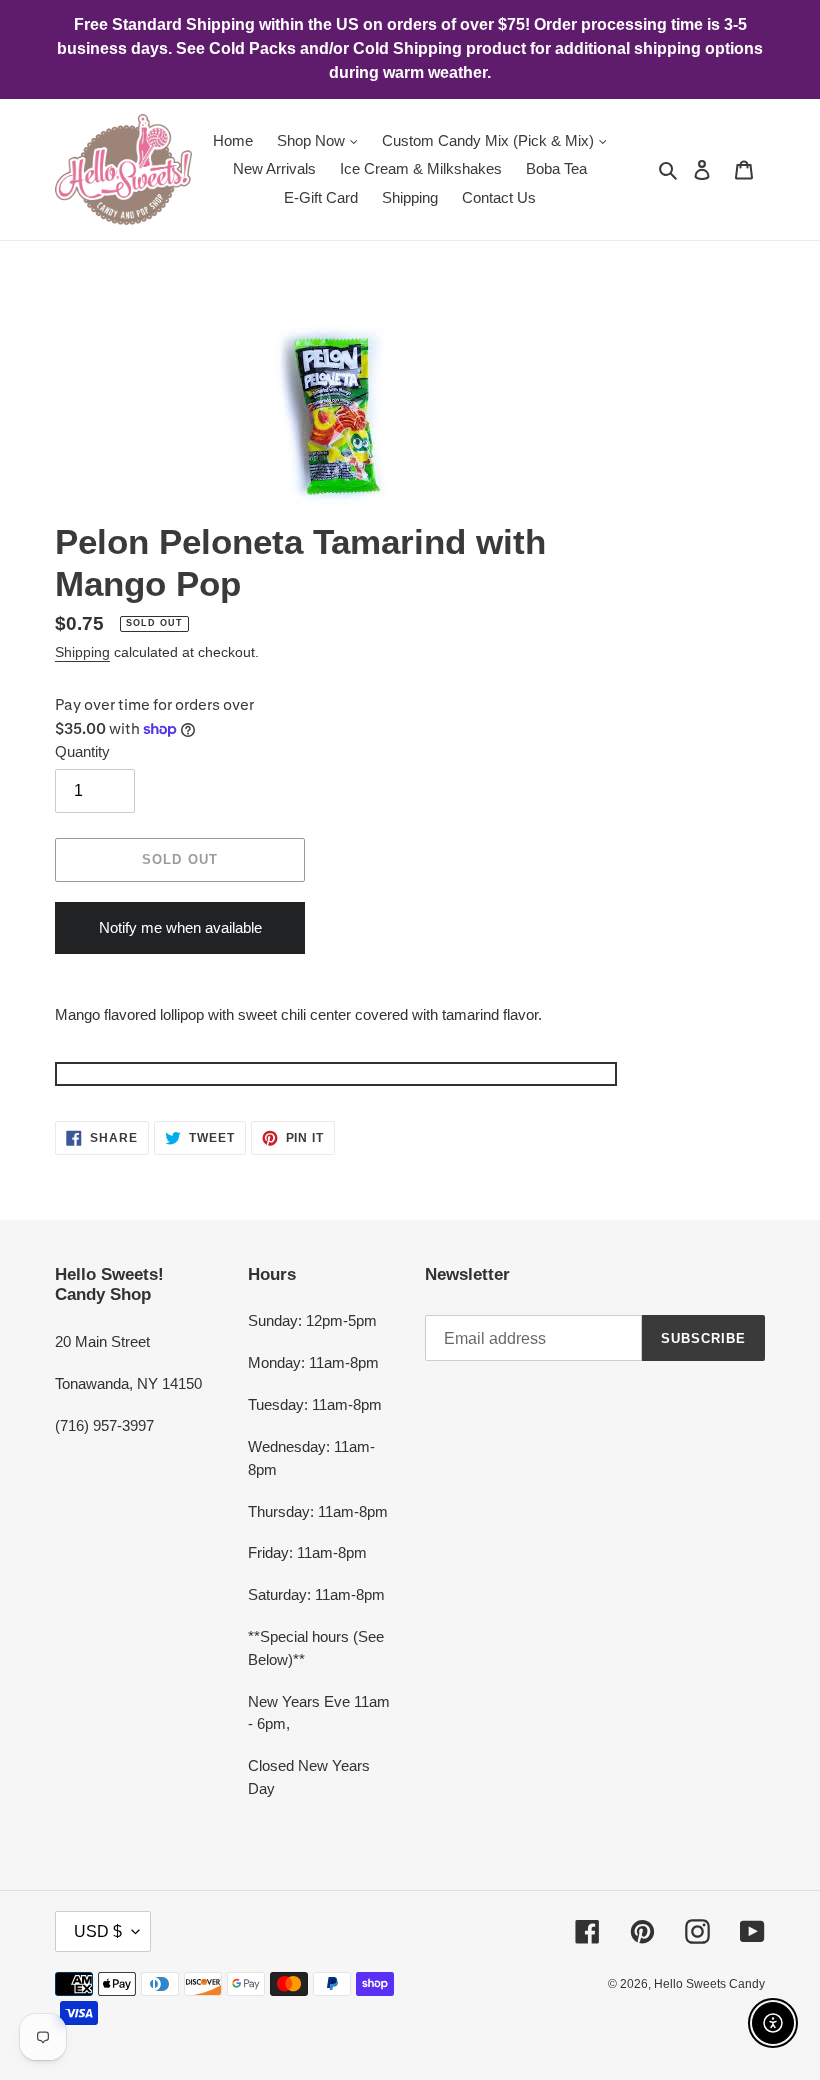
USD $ (98, 1931)
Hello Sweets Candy (709, 1984)
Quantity (82, 751)
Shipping (82, 652)
